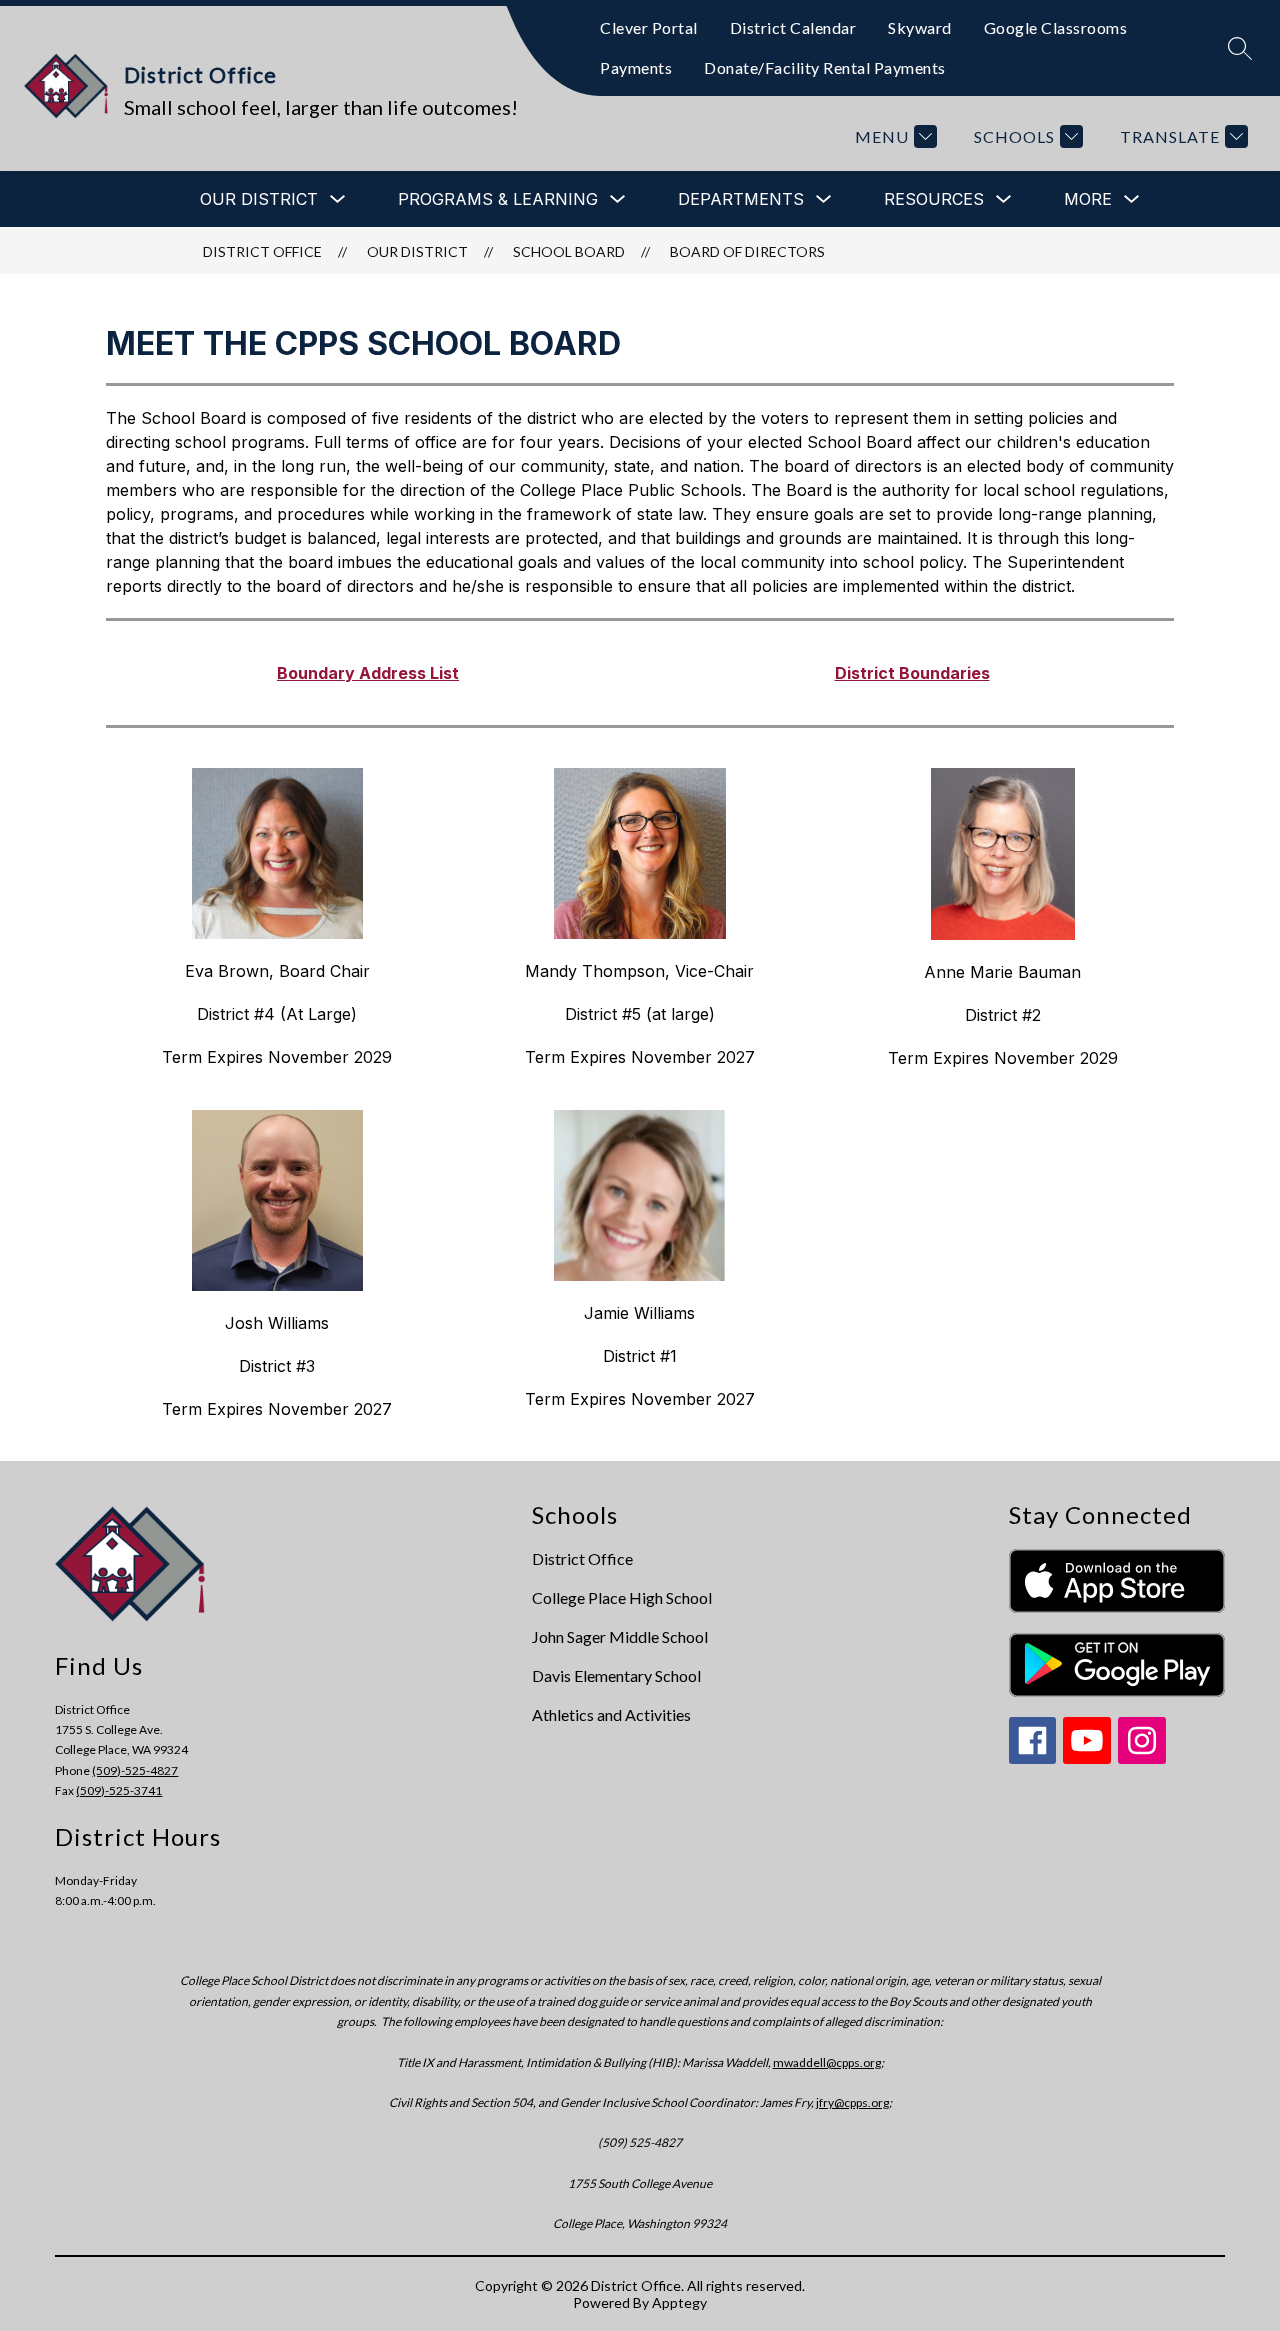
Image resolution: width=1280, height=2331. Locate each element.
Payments (636, 67)
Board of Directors (747, 251)
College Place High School (622, 1597)
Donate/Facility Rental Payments (825, 67)
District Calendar (793, 27)
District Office (262, 251)
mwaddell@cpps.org (827, 2062)
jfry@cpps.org (852, 2102)
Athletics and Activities (611, 1714)
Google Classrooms (1056, 27)
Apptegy (679, 2302)
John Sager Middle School (620, 1636)
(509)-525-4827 (135, 1770)
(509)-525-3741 (119, 1790)
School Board (569, 251)
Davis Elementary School (616, 1675)
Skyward (920, 27)
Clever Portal (649, 27)
